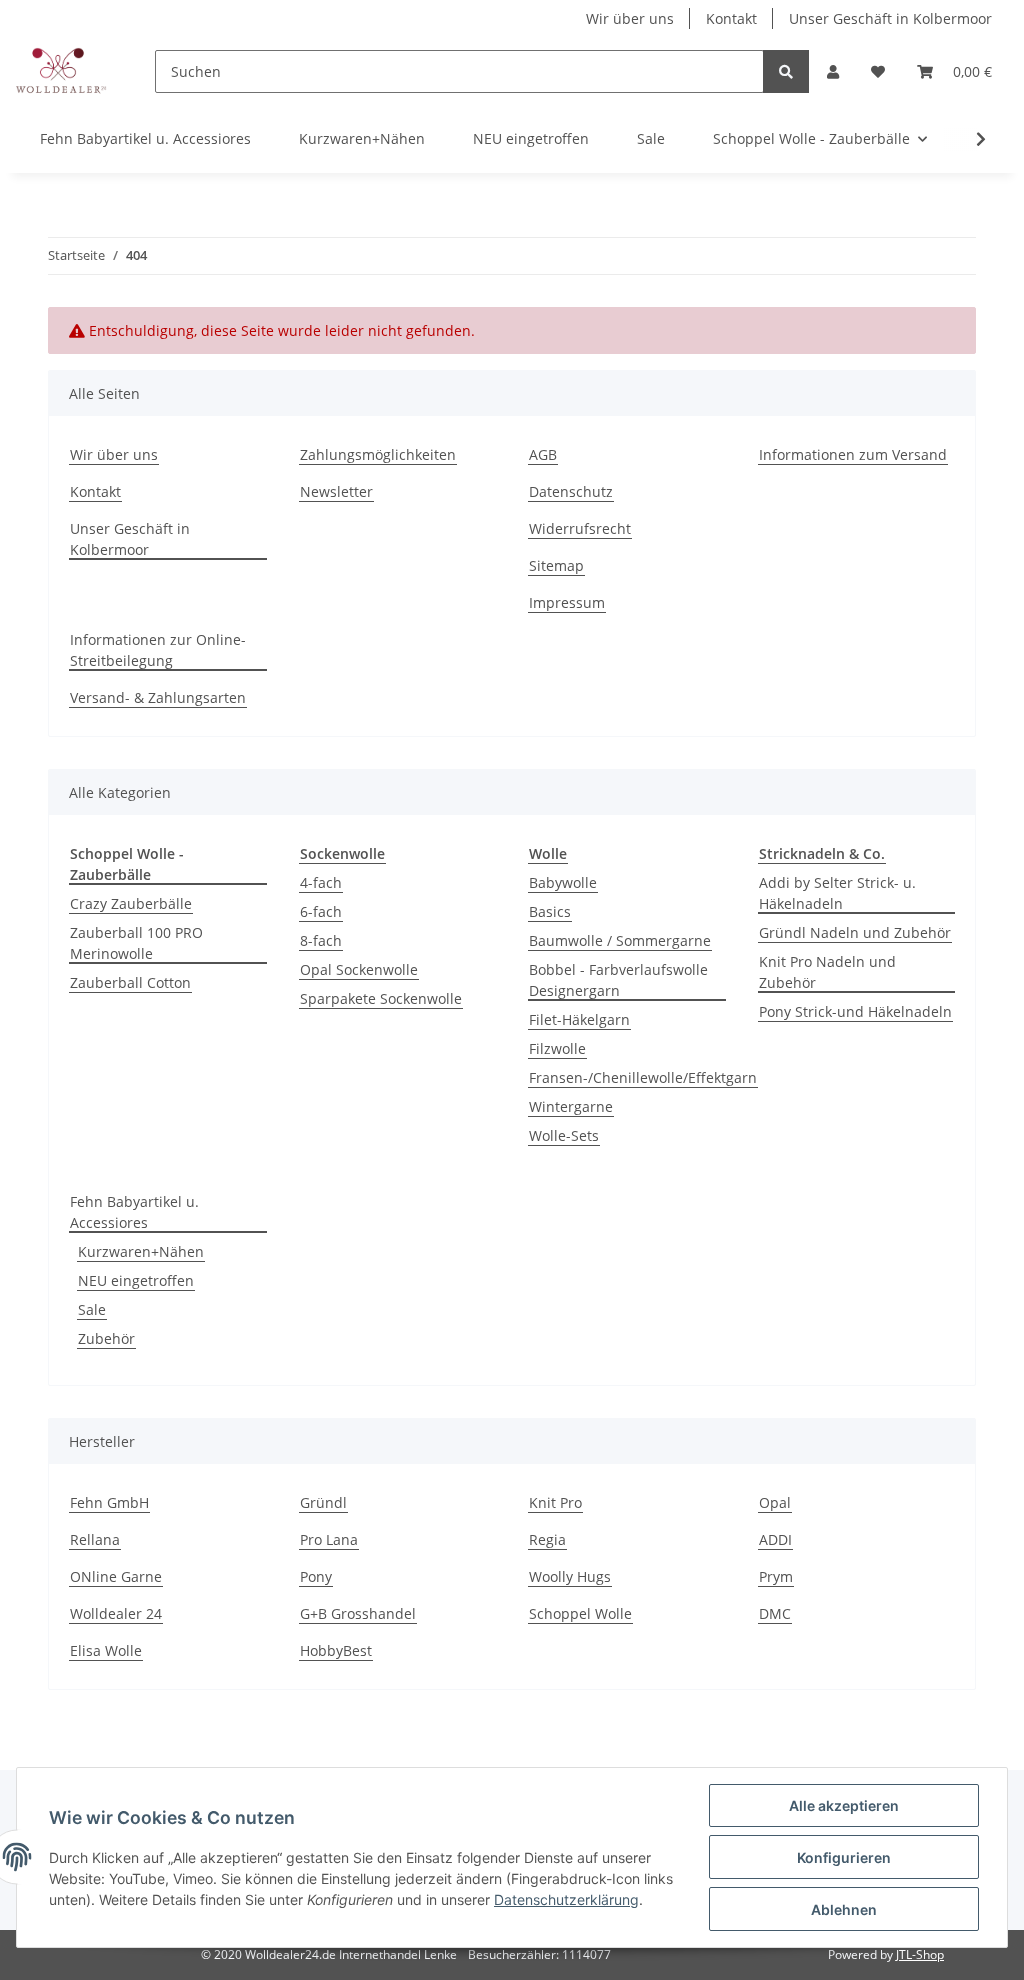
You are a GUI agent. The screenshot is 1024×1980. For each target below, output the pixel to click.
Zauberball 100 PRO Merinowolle (136, 943)
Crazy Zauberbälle (131, 903)
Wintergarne (571, 1106)
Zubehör (106, 1338)
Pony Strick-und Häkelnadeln (855, 1011)
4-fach (321, 882)
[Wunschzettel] (878, 71)
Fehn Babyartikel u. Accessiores (134, 1212)
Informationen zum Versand (853, 454)
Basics (550, 911)
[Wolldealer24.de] (61, 71)
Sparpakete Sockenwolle (381, 998)
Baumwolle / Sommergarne (620, 940)
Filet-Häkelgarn (579, 1019)
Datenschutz (571, 491)
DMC (775, 1613)
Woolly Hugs (570, 1576)
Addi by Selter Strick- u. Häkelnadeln (837, 893)
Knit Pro (555, 1502)
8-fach (321, 940)
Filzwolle (557, 1048)
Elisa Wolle (106, 1650)
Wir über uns (630, 18)
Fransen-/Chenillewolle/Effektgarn (643, 1077)
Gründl (323, 1502)
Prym (776, 1576)
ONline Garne (116, 1576)
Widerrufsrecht (580, 528)
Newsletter (336, 491)
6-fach (321, 911)
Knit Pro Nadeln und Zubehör (827, 972)
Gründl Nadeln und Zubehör (855, 932)
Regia (547, 1539)
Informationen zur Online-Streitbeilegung (158, 650)
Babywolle (563, 882)
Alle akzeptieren (844, 1805)
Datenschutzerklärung (566, 1899)
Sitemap (556, 565)
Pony (316, 1576)
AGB (543, 454)
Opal (775, 1502)
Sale (92, 1309)
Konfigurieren (844, 1857)
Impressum (567, 602)
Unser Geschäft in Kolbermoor (890, 18)
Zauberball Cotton (130, 982)
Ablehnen (844, 1909)
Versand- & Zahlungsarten (158, 697)
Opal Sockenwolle (359, 969)
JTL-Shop (920, 1954)
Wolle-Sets (564, 1135)
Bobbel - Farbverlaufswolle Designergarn (618, 980)
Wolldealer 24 (116, 1613)
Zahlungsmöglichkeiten (378, 454)
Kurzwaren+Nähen (141, 1251)
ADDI (775, 1539)
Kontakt (731, 18)
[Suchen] (786, 71)
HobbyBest (336, 1650)
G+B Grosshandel (358, 1613)
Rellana (95, 1539)
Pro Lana (329, 1539)
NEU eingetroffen (136, 1280)
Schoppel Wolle (580, 1613)
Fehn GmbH (109, 1502)
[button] (833, 71)
